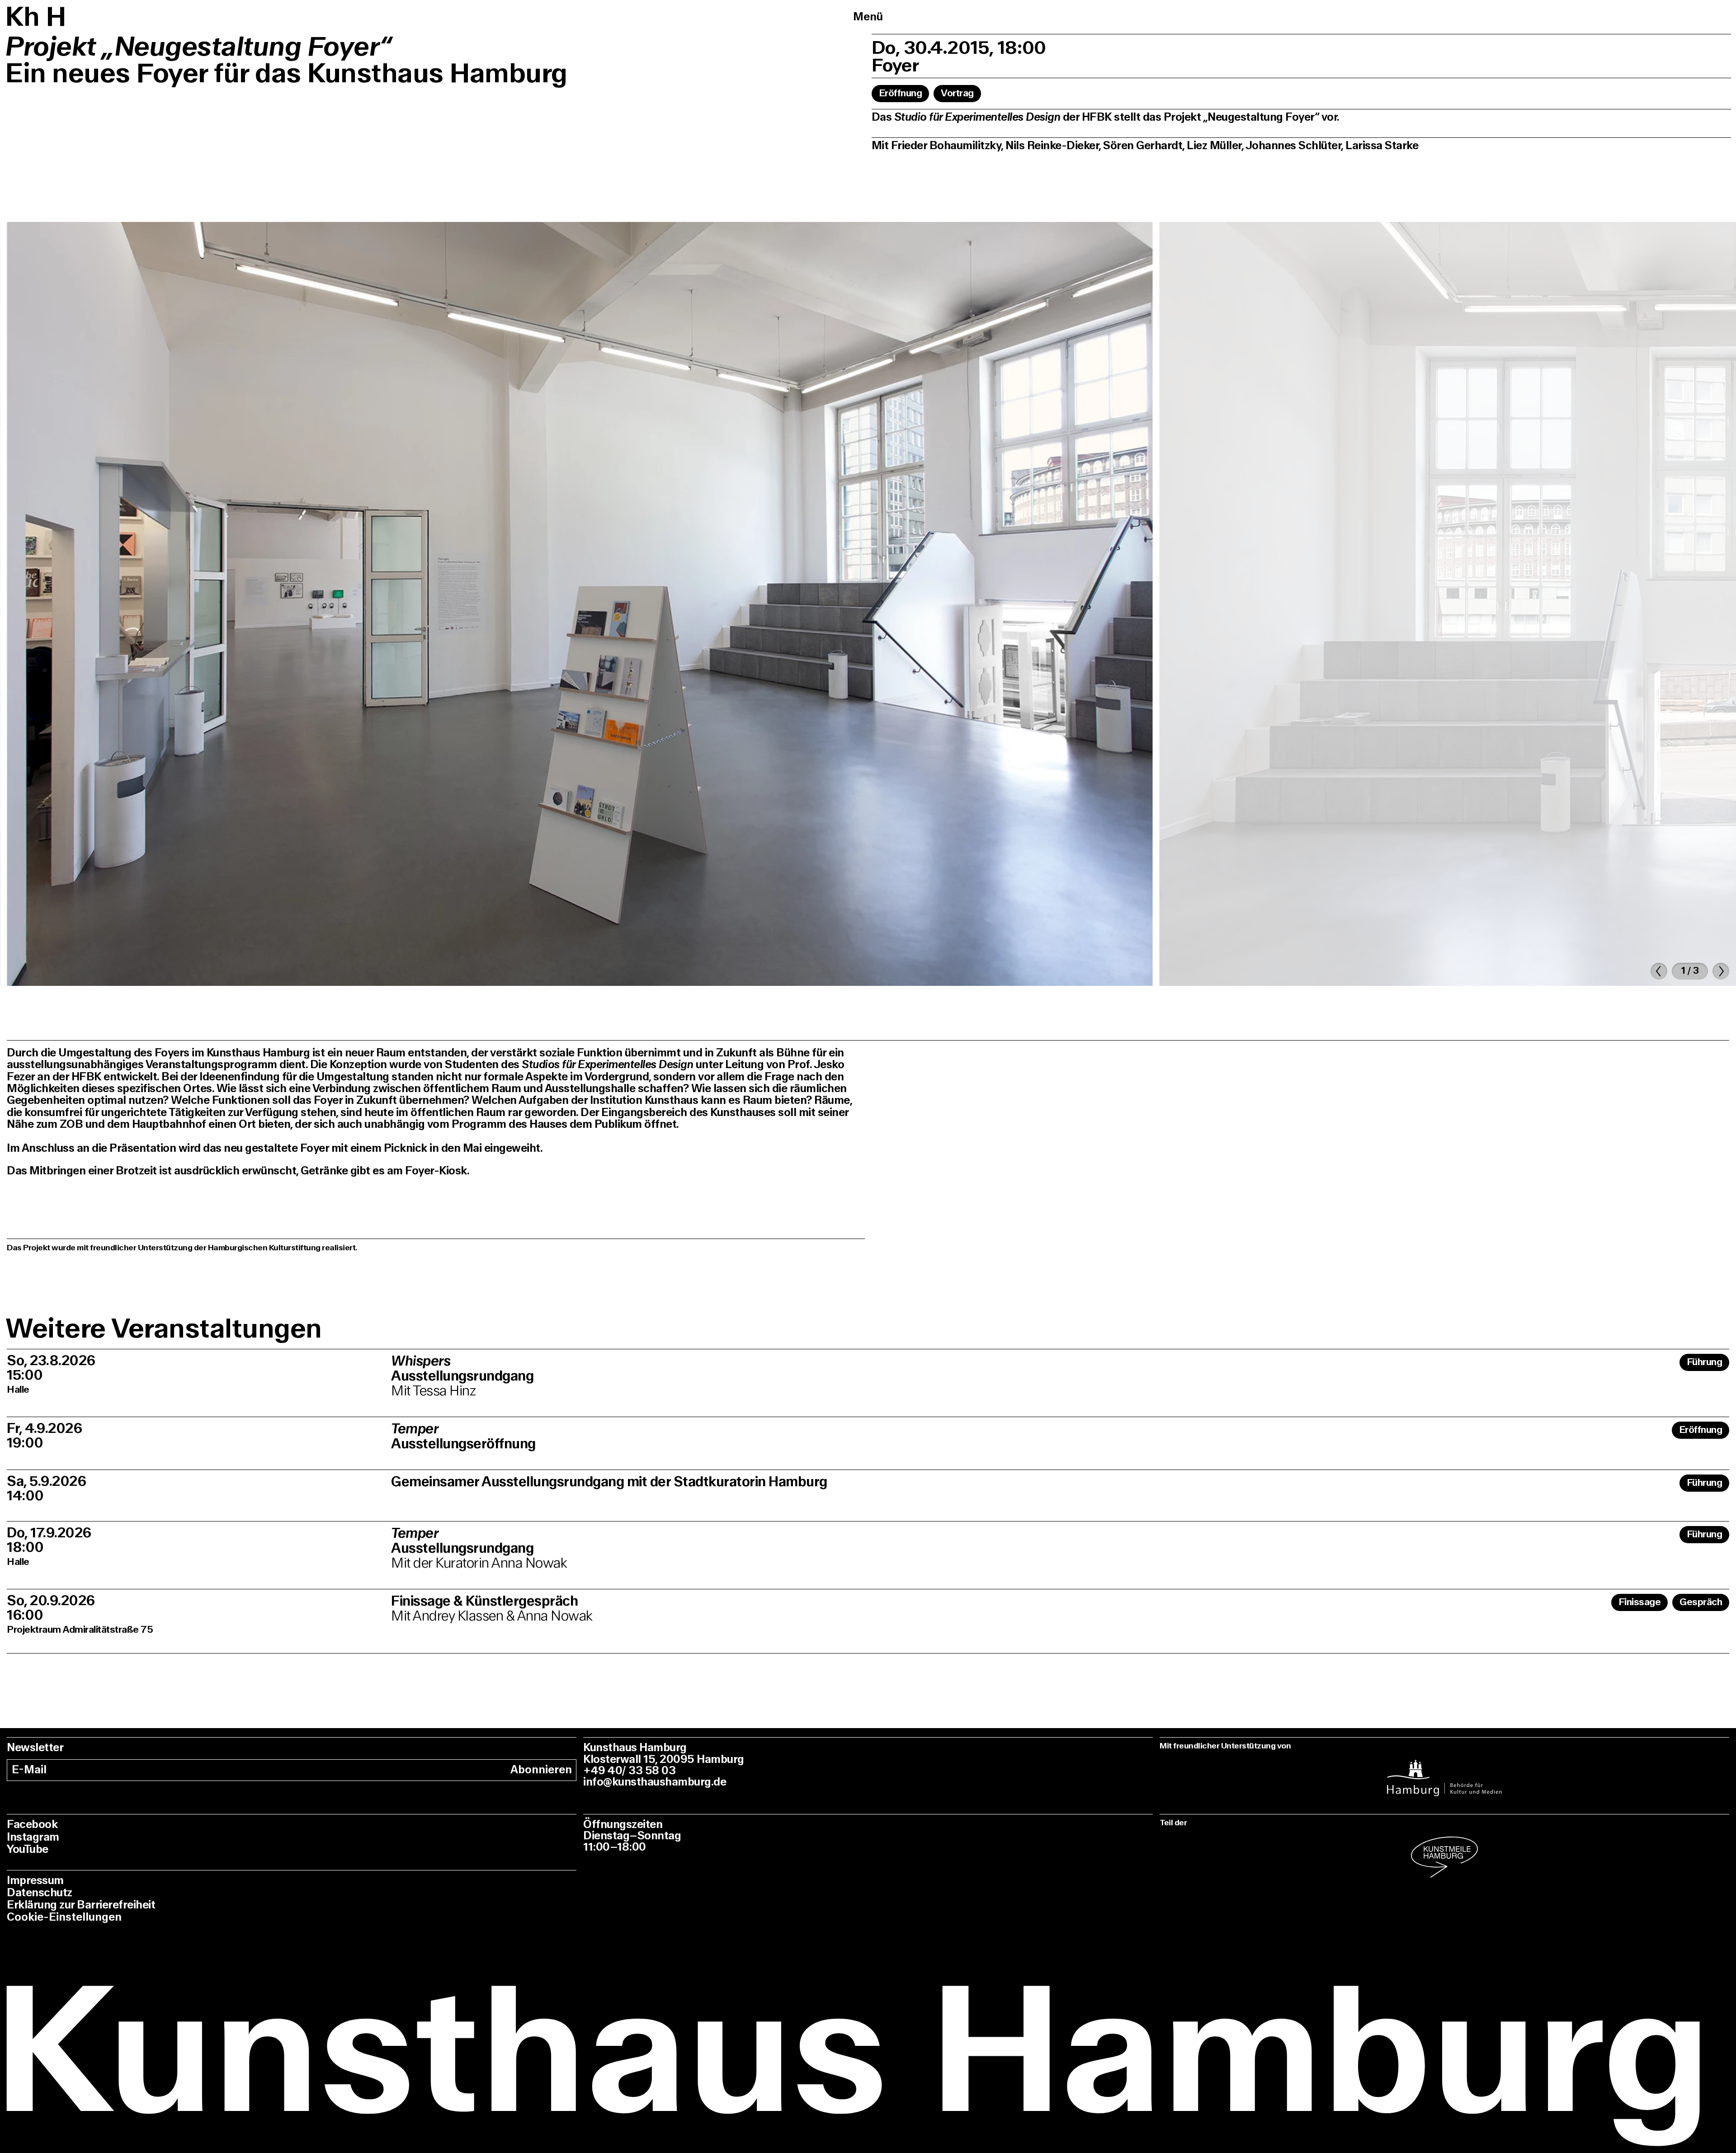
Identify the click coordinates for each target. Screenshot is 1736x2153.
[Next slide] (1721, 971)
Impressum (35, 1881)
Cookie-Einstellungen (64, 1917)
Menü (868, 17)
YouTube (28, 1849)
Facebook (32, 1825)
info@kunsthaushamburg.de (655, 1782)
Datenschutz (40, 1893)
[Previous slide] (1659, 971)
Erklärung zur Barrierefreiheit (81, 1905)
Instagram (33, 1837)
